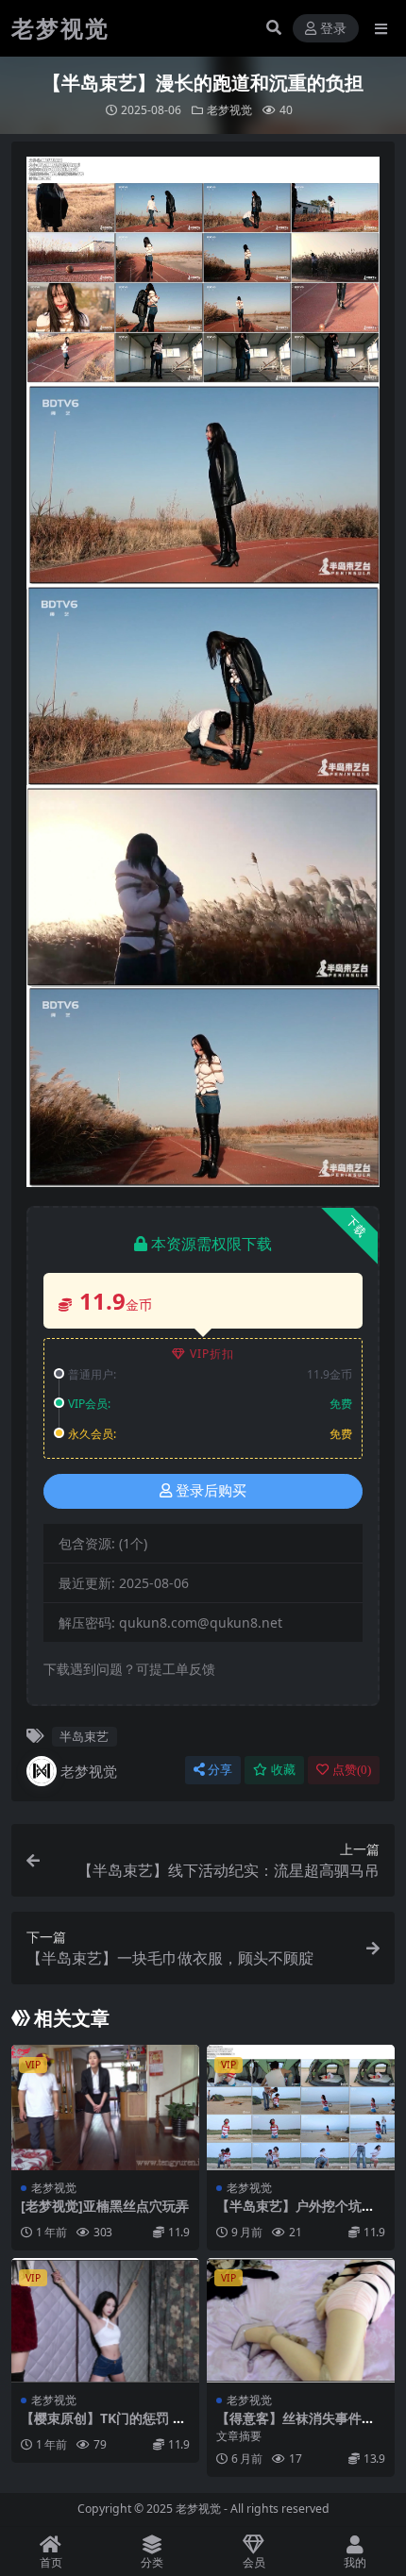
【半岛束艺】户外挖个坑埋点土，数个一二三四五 (296, 2214)
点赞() (352, 1770)
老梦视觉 (229, 110)
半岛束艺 (84, 1736)
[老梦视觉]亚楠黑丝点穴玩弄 (105, 2206)
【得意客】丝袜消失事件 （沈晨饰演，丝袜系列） (289, 2426)
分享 (220, 1770)
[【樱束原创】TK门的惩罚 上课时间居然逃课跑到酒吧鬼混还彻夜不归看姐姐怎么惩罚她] (105, 2321)
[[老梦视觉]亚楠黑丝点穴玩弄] (105, 2108)
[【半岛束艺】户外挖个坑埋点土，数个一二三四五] (301, 2108)
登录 (333, 29)
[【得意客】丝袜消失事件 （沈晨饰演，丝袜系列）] (301, 2321)
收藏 (283, 1770)
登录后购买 (211, 1491)
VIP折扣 (212, 1354)
